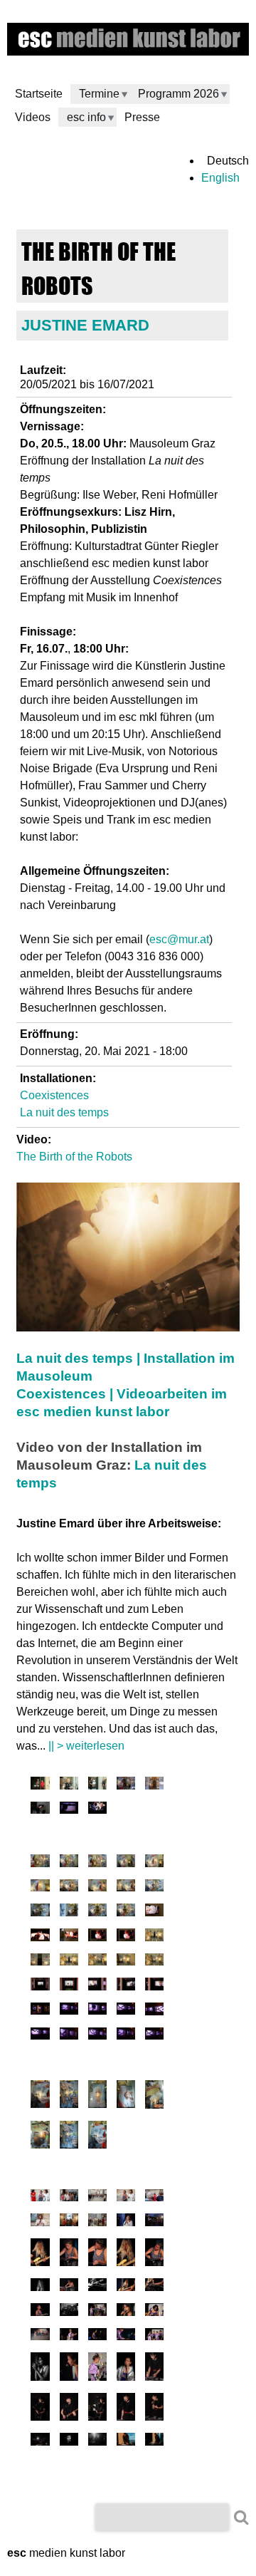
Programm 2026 (178, 94)
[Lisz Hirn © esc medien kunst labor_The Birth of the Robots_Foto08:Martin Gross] (69, 1786)
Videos (33, 117)
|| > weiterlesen (86, 1746)
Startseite (39, 94)
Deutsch (228, 161)
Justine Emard (85, 325)
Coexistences (54, 1095)
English (220, 178)
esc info (86, 117)
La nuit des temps (64, 1112)
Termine (99, 94)
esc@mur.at (179, 939)
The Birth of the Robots (74, 1157)
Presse (142, 117)
